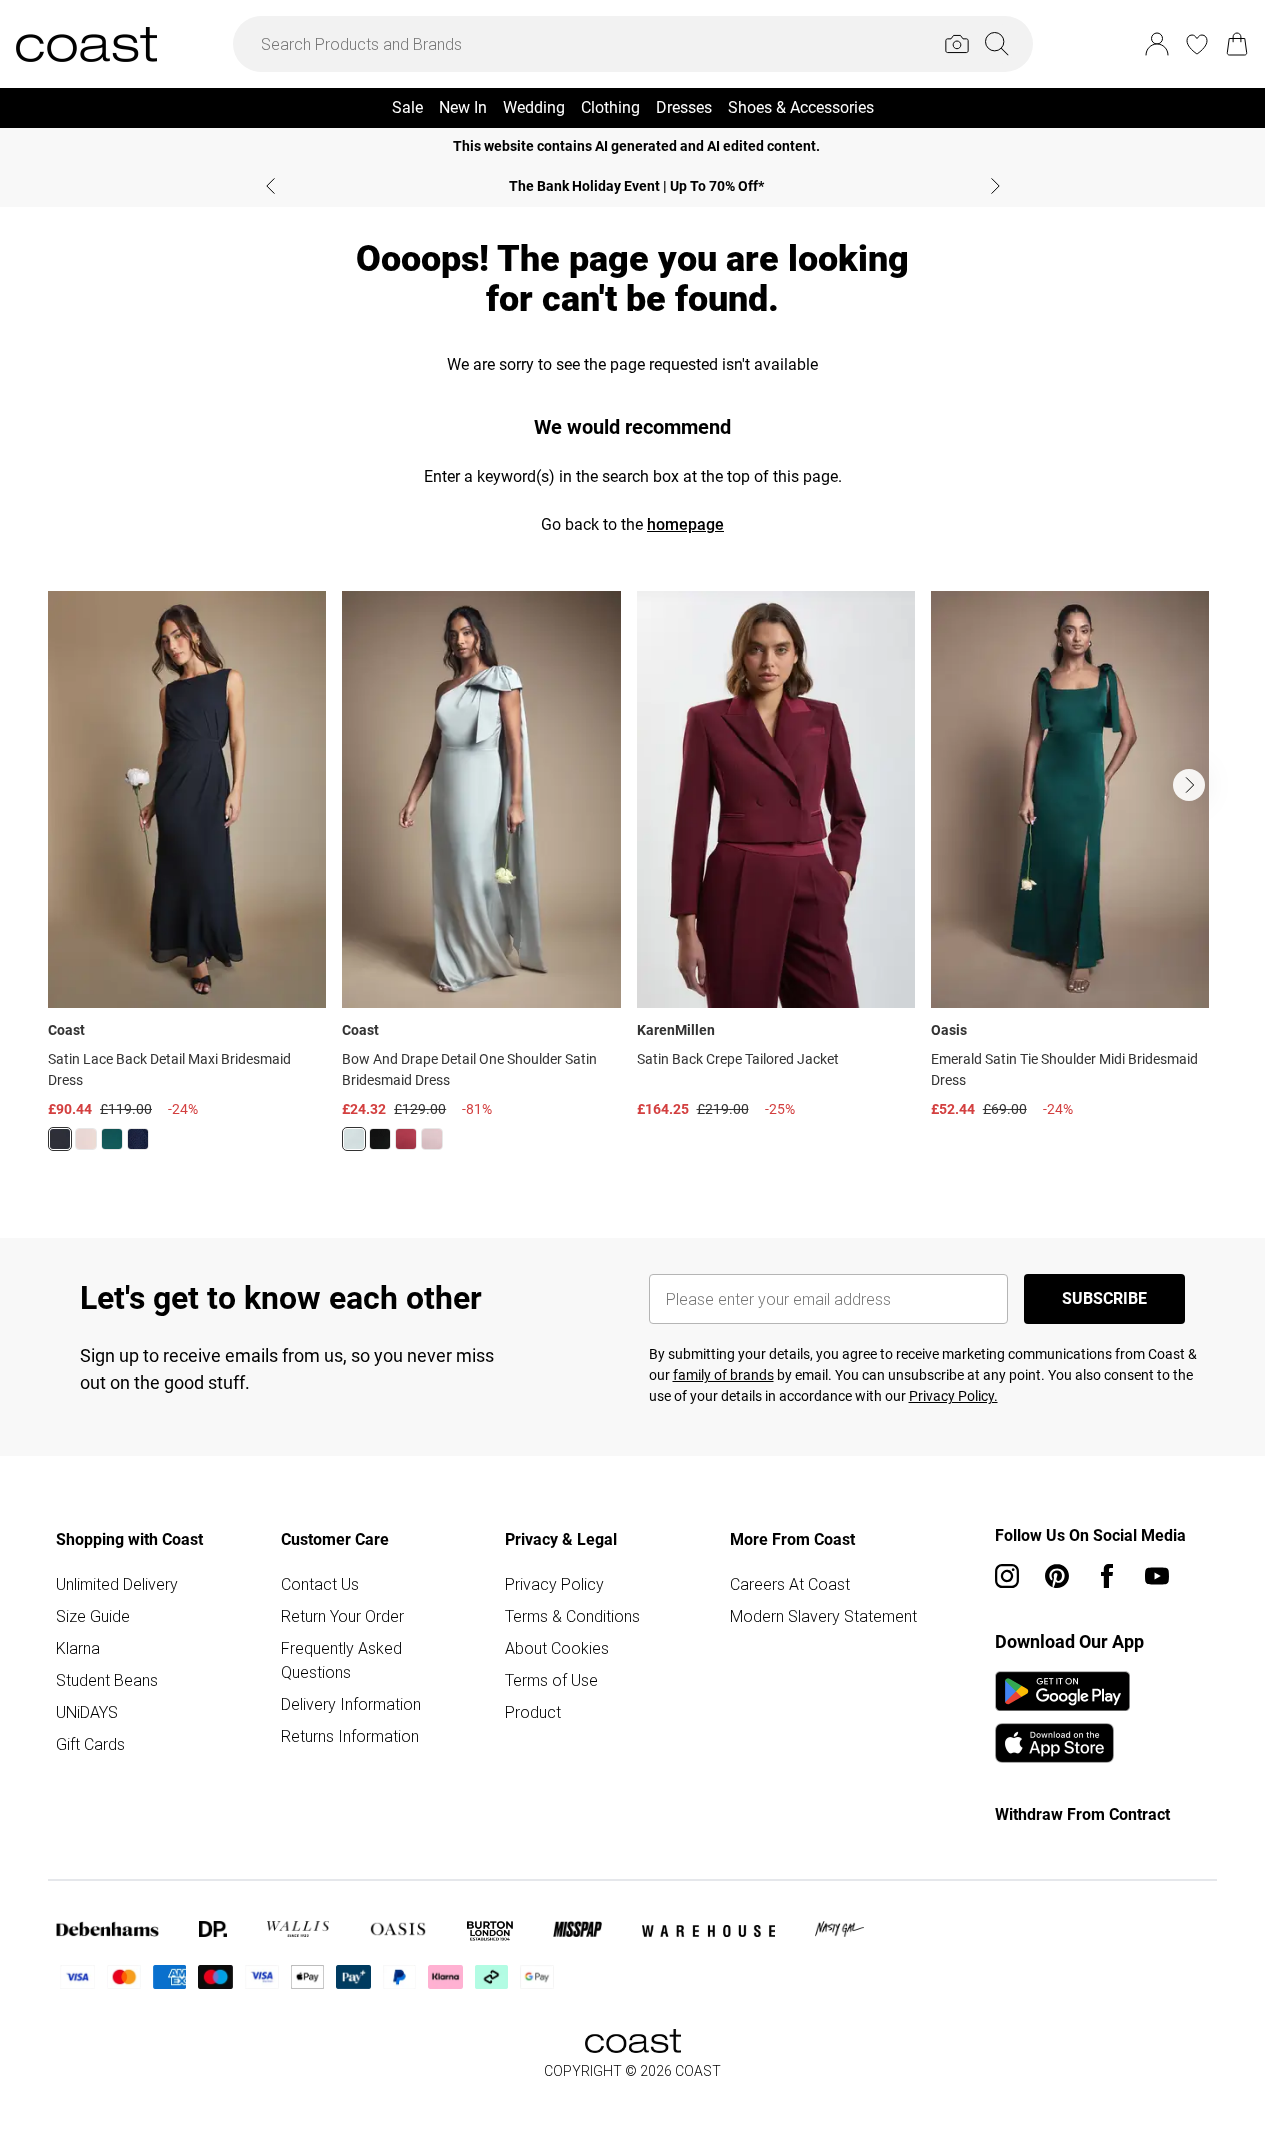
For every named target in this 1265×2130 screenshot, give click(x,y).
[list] (632, 882)
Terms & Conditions (572, 1616)
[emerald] (112, 1139)
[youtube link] (1157, 1576)
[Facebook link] (1107, 1576)
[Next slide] (995, 186)
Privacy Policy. (953, 1396)
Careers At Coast (790, 1584)
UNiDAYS (87, 1712)
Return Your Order (342, 1616)
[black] (60, 1139)
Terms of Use (551, 1680)
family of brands (723, 1375)
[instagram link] (1007, 1576)
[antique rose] (432, 1139)
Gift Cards (90, 1744)
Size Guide (93, 1616)
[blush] (86, 1139)
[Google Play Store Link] (1062, 1691)
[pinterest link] (1057, 1576)
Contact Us (320, 1584)
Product (533, 1712)
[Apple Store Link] (1062, 1743)
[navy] (138, 1139)
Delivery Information (351, 1704)
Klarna (78, 1648)
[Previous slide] (270, 186)
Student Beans (107, 1680)
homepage (685, 524)
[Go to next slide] (1189, 785)
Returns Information (350, 1736)
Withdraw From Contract (1082, 1814)
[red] (406, 1139)
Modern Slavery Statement (823, 1616)
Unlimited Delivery (117, 1584)
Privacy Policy (554, 1584)
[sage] (354, 1139)
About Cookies (557, 1648)
